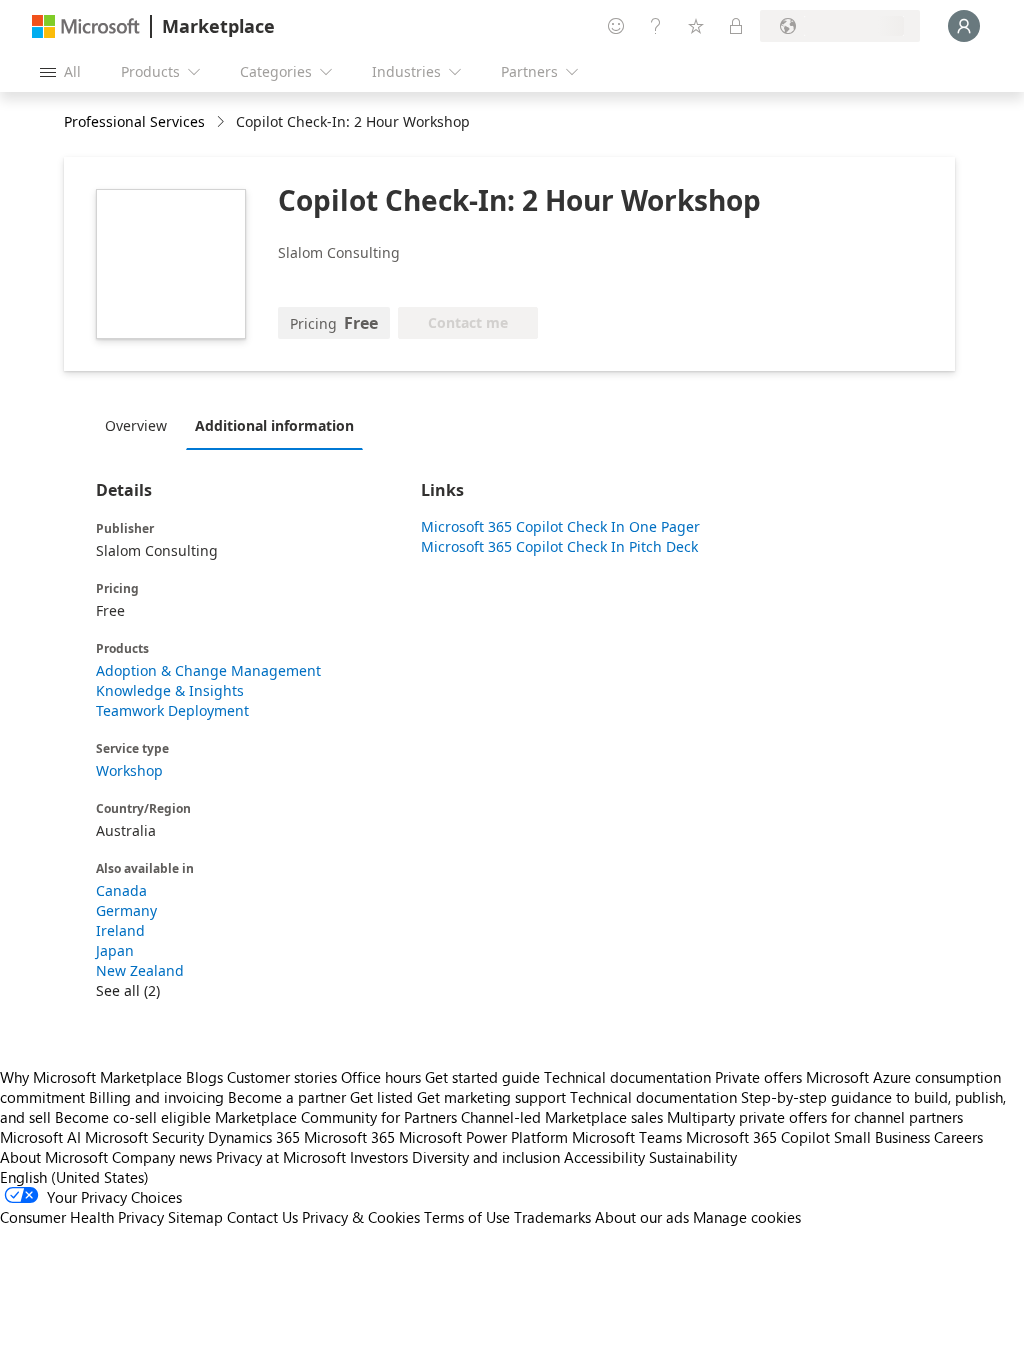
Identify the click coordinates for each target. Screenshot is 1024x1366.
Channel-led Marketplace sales (562, 1117)
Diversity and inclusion (486, 1157)
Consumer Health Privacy (82, 1217)
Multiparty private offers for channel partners (815, 1117)
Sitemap (195, 1217)
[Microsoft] (86, 26)
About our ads (642, 1217)
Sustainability (693, 1157)
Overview (136, 425)
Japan (115, 950)
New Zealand (140, 970)
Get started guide (482, 1077)
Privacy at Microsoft (281, 1157)
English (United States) (74, 1177)
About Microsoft (54, 1157)
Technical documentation (627, 1077)
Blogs (204, 1077)
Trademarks (552, 1217)
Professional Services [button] (134, 121)
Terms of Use (467, 1217)
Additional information (274, 425)
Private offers (758, 1077)
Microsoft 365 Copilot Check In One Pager (560, 526)
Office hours (381, 1077)
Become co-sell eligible (133, 1117)
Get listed (381, 1097)
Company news (162, 1157)
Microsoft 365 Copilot (758, 1137)
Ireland (120, 930)
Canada (121, 890)
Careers (958, 1137)
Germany (126, 910)
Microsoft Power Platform (483, 1137)
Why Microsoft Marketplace (91, 1077)
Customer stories (282, 1077)
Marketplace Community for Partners (336, 1117)
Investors (379, 1157)
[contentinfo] (222, 122)
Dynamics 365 (254, 1137)
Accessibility (604, 1157)
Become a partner (287, 1097)
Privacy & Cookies (361, 1217)
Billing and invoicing (156, 1097)
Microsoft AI (40, 1137)
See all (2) (128, 990)
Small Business (882, 1137)
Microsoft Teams (627, 1137)
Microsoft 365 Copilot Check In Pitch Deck (559, 546)
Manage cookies (747, 1217)
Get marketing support (491, 1097)
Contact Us (262, 1217)
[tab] (141, 425)
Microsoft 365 (349, 1137)
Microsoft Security (144, 1137)
